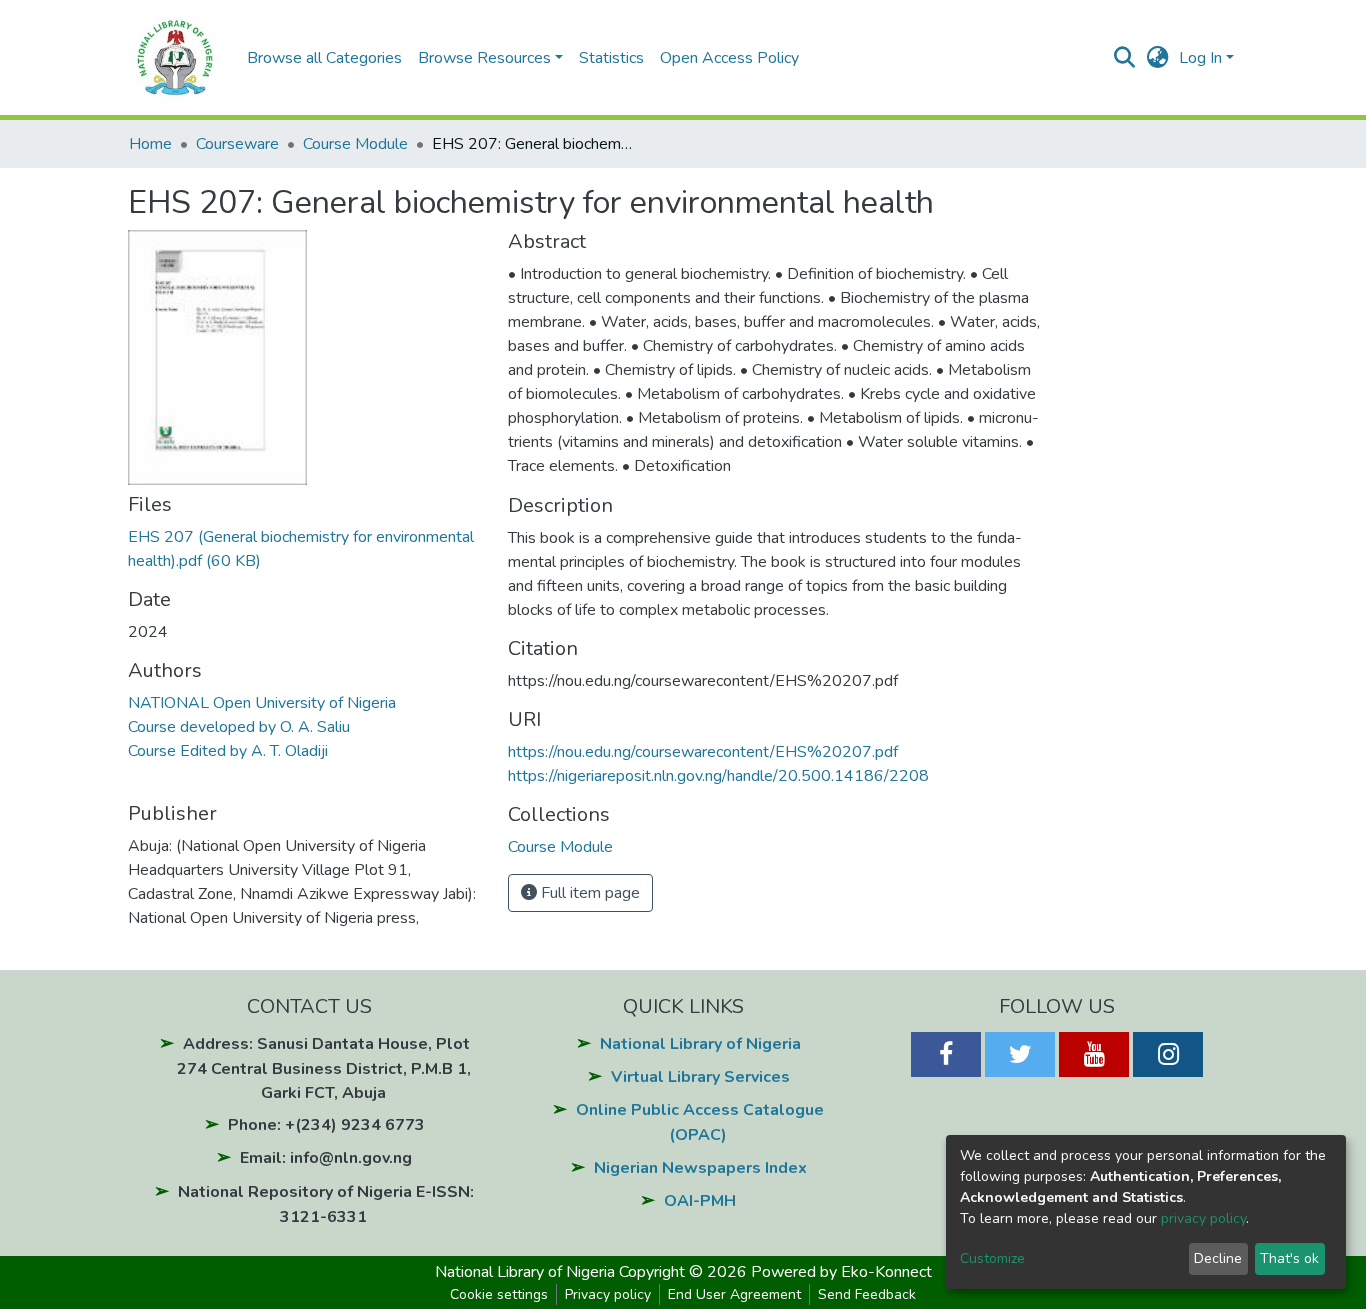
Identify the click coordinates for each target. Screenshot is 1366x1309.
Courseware (237, 144)
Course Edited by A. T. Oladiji (228, 751)
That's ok (1289, 1258)
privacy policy (1203, 1218)
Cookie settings (499, 1294)
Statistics (611, 58)
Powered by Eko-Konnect (841, 1272)
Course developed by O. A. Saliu (239, 727)
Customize (992, 1258)
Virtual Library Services (700, 1077)
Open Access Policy (729, 58)
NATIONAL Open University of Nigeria (262, 703)
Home (150, 144)
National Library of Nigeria (700, 1044)
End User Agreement (734, 1294)
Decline (1218, 1258)
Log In (1200, 58)
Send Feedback (867, 1294)
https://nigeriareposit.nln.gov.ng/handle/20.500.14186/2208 (718, 776)
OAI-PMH (700, 1201)
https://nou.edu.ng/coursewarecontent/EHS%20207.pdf (703, 752)
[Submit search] (1124, 58)
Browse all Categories (324, 58)
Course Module (355, 144)
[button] (1157, 58)
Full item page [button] (588, 893)
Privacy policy (608, 1294)
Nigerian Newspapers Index (700, 1168)
